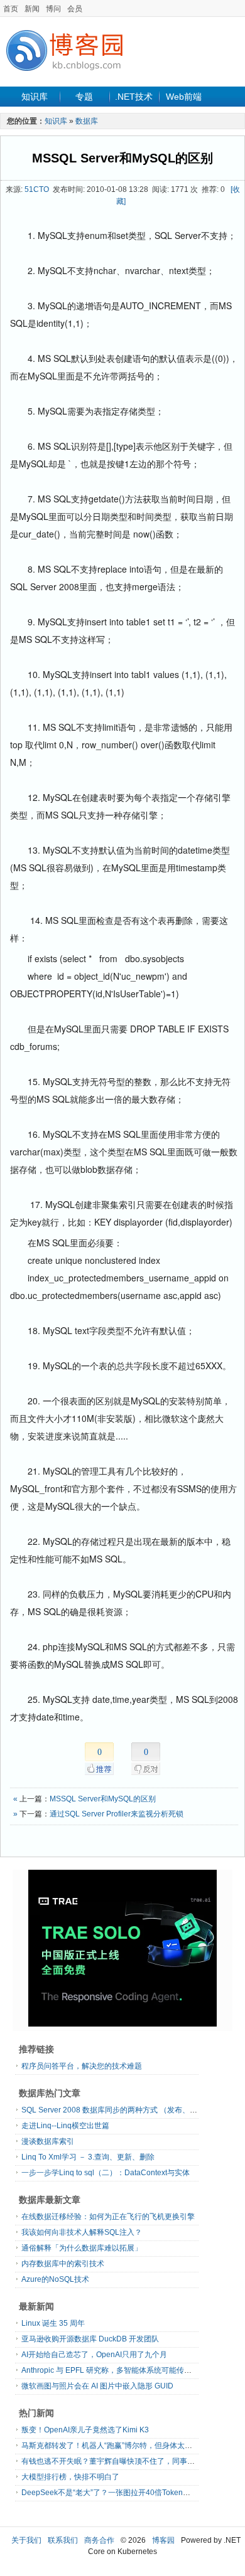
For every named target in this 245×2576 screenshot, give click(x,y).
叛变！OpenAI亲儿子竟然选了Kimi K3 (85, 2430)
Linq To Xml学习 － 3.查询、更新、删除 (88, 2157)
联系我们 (63, 2540)
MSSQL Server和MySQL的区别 (122, 158)
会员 (75, 9)
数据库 (87, 121)
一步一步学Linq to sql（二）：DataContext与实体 (106, 2173)
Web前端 (184, 97)
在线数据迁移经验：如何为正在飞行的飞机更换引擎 (108, 2217)
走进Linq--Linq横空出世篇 (65, 2126)
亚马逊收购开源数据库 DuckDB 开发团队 (90, 2339)
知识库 (35, 97)
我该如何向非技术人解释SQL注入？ (82, 2232)
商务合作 (99, 2540)
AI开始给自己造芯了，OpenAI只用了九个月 (94, 2355)
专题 (84, 97)
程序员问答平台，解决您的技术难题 (82, 2066)
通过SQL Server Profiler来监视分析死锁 (117, 1814)
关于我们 (26, 2540)
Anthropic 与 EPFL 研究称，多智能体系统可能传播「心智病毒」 (129, 2370)
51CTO (37, 189)
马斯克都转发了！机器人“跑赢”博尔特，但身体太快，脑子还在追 (129, 2446)
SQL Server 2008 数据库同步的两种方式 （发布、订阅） (117, 2110)
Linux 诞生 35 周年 (53, 2323)
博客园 (163, 2540)
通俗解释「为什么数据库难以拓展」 (82, 2248)
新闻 (32, 9)
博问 (53, 9)
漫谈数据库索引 (48, 2141)
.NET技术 (134, 97)
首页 (11, 9)
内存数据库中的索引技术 (63, 2264)
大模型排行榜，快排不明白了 (70, 2477)
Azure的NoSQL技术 (55, 2279)
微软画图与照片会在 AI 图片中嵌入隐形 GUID (97, 2386)
